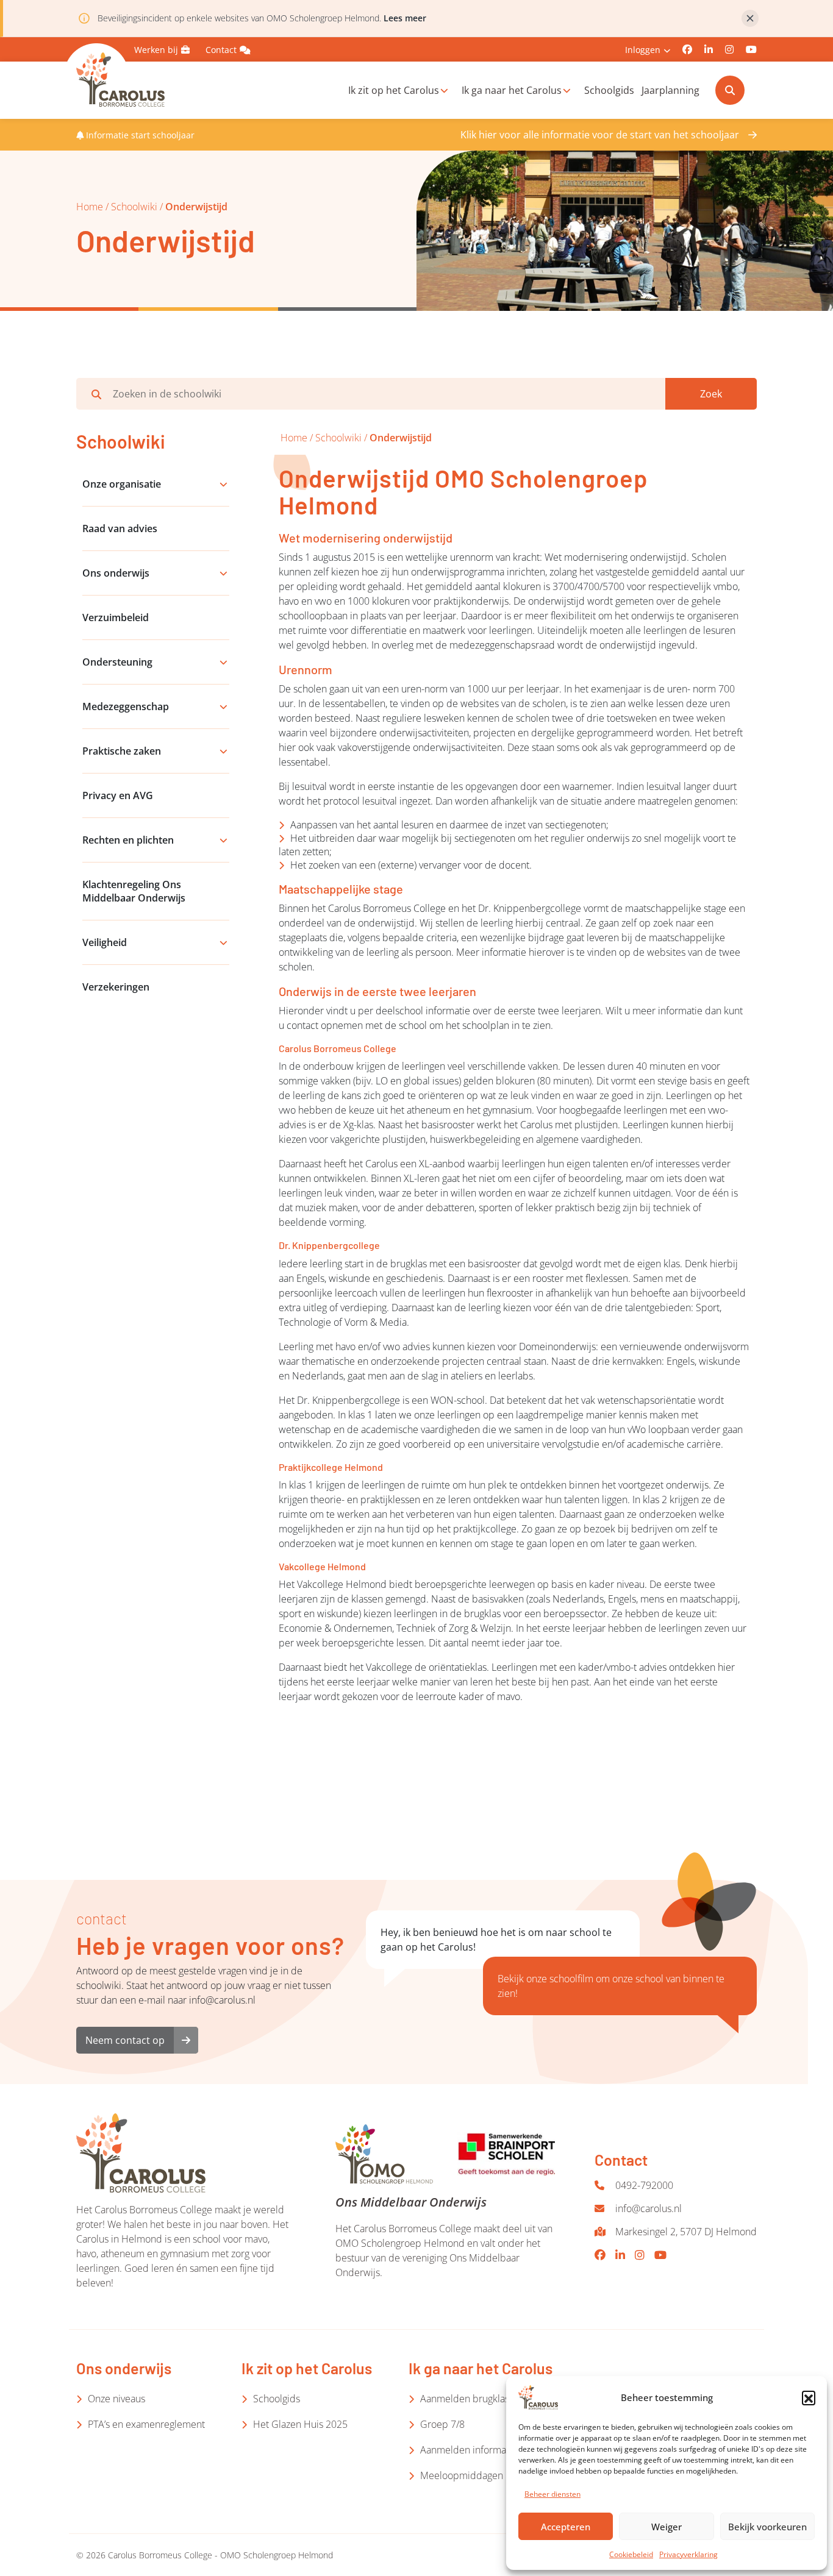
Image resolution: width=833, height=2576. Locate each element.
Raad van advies (120, 528)
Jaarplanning (670, 90)
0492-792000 (644, 2185)
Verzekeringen (116, 987)
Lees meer (405, 18)
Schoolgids (609, 90)
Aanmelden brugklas (465, 2399)
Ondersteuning (117, 662)
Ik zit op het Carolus (394, 90)
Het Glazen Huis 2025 (300, 2424)
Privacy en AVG (118, 795)
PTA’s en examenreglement (146, 2424)
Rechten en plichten (128, 840)
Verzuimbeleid (116, 617)
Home (90, 207)
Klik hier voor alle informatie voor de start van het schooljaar (600, 135)
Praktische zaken (122, 751)
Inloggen (643, 50)
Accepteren (566, 2527)
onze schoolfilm (560, 1979)
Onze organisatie (122, 484)
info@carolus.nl (649, 2208)
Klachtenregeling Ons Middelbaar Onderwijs (134, 891)
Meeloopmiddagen (462, 2475)
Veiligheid (105, 942)
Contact (221, 50)
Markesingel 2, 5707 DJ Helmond (686, 2232)
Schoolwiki (134, 207)
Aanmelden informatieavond (482, 2450)
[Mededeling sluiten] (750, 18)
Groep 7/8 (442, 2424)
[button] (809, 2397)
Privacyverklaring (688, 2554)
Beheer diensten (552, 2494)
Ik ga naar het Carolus (512, 90)
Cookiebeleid (631, 2554)
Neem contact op (125, 2040)
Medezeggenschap (126, 706)
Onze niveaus (116, 2399)
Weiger (667, 2527)
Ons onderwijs (116, 573)
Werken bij (156, 50)
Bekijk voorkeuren (767, 2527)
